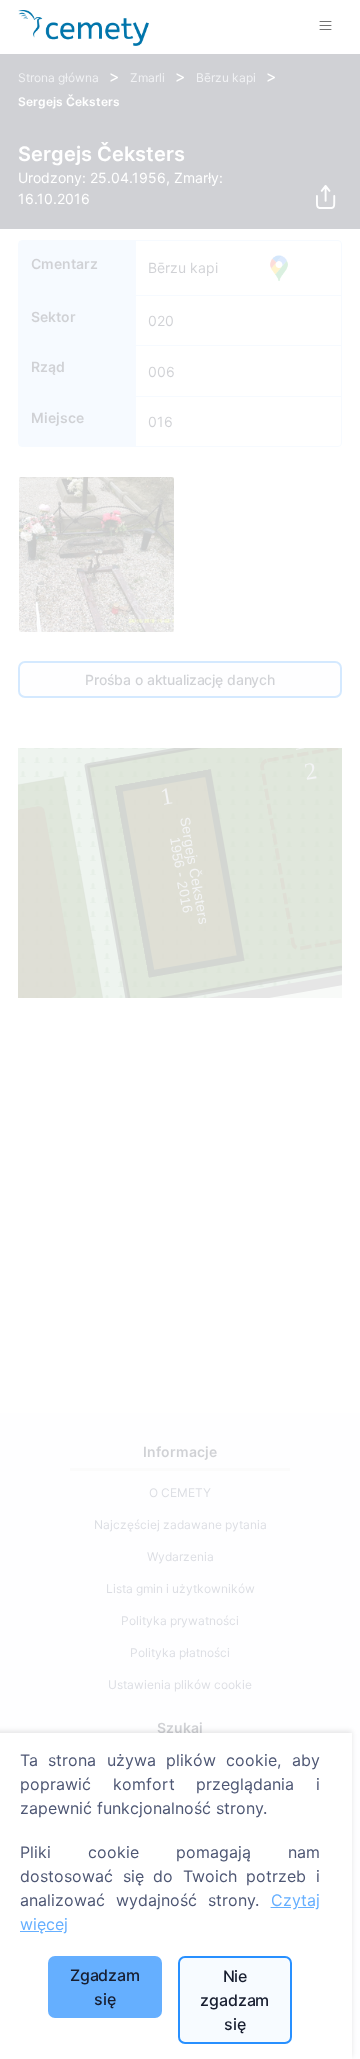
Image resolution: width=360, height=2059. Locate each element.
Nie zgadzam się (234, 2000)
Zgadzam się (105, 1987)
